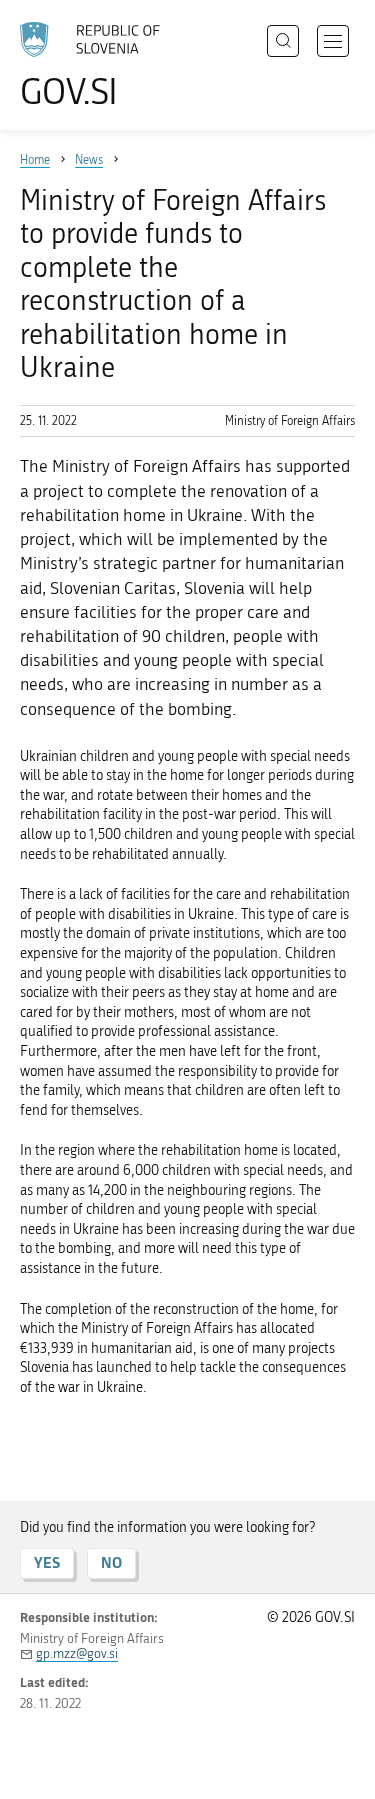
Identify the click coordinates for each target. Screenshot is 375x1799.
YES (47, 1562)
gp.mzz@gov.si (77, 1653)
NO (111, 1562)
